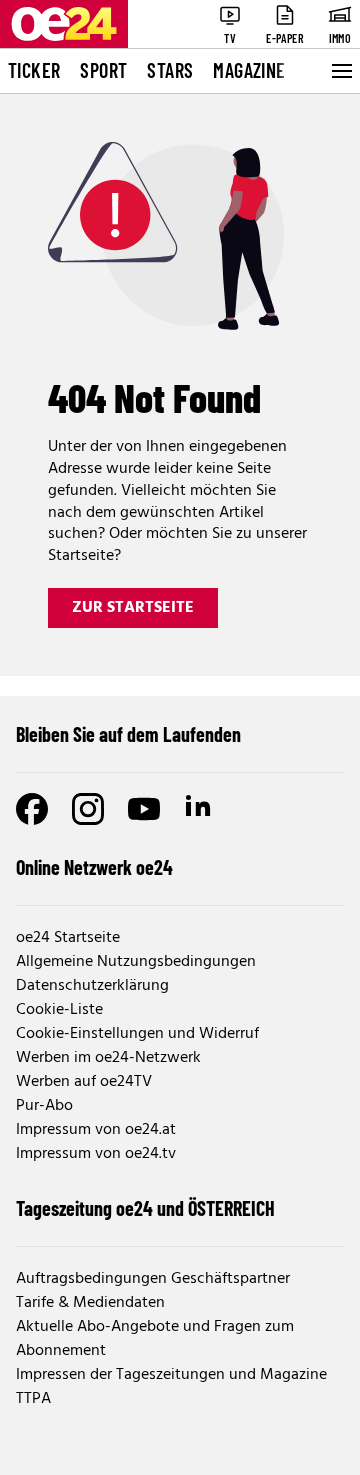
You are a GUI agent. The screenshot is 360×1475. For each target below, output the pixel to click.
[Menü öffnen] (340, 71)
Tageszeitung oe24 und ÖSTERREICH (145, 1208)
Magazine (249, 70)
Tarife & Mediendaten (90, 1303)
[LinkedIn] (200, 809)
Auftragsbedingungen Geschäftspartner (153, 1279)
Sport (103, 70)
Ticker (34, 70)
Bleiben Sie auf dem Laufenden (128, 734)
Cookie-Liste (59, 1010)
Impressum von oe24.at (96, 1130)
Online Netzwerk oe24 (94, 867)
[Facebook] (32, 809)
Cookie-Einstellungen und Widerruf (137, 1034)
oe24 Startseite (68, 938)
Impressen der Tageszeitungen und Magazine (171, 1375)
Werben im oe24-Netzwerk (108, 1058)
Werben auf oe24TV (84, 1082)
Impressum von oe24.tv (96, 1154)
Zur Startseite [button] (133, 608)
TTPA (33, 1399)
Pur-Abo (44, 1106)
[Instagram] (88, 809)
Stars (170, 70)
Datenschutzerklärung (92, 986)
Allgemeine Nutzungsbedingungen (136, 962)
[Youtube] (144, 809)
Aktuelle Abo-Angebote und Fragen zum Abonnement (155, 1339)
